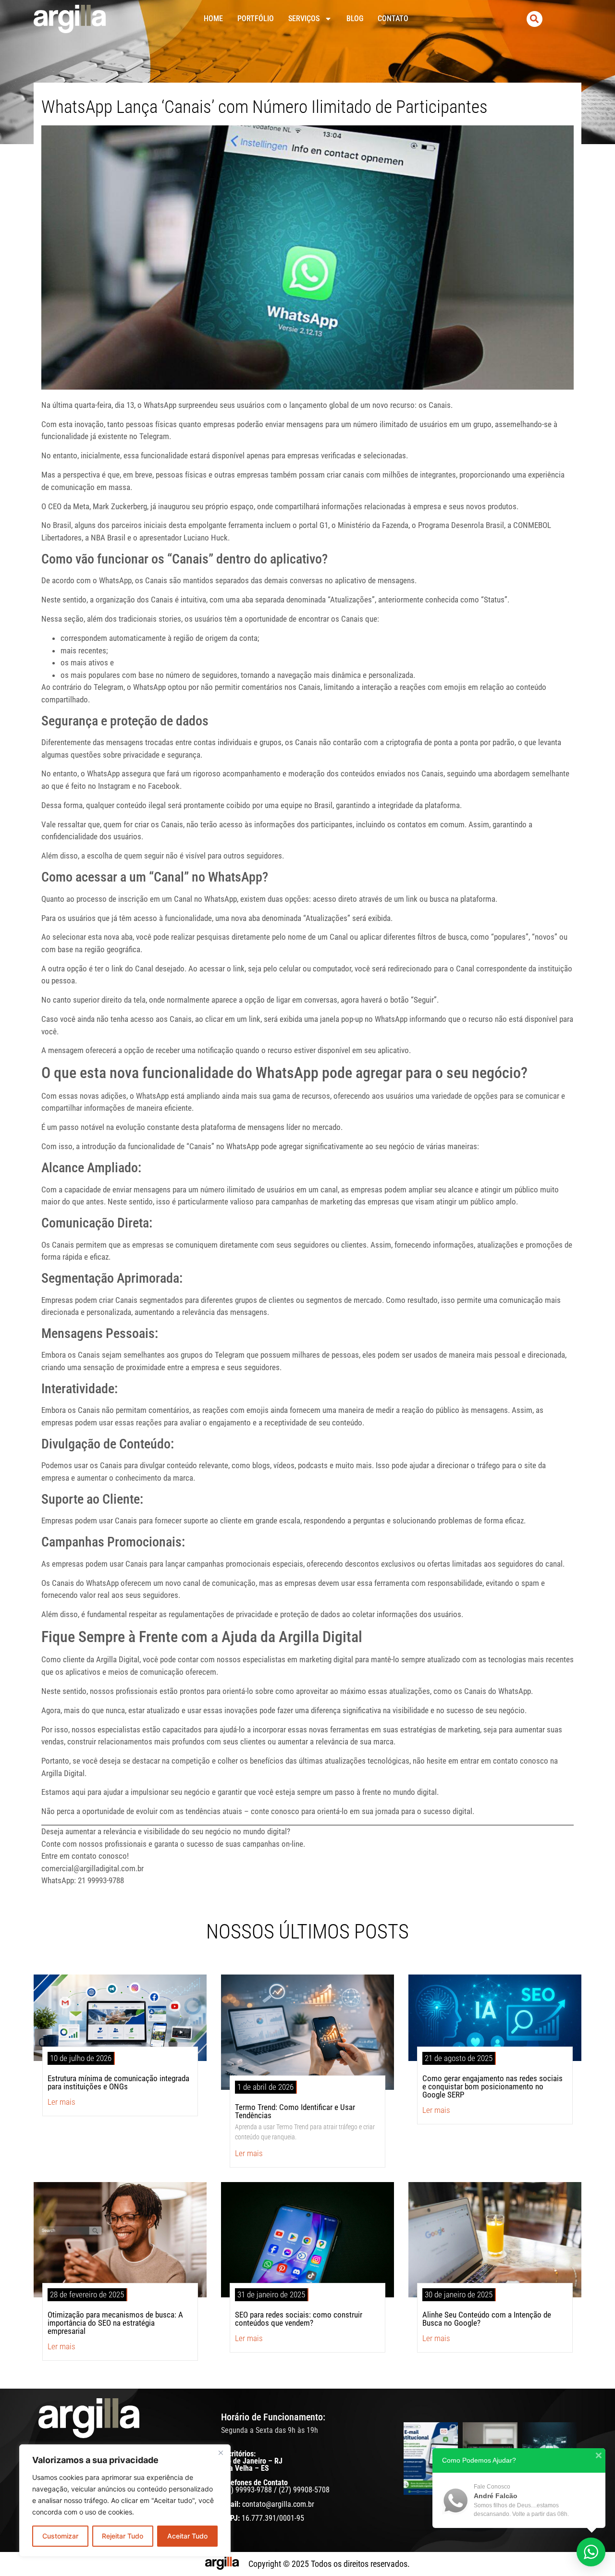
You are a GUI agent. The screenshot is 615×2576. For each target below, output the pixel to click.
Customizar (60, 2536)
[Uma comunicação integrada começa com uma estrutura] (431, 2459)
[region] (125, 2501)
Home (213, 18)
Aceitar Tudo (187, 2536)
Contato (393, 18)
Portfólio (256, 18)
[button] (535, 19)
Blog (355, 18)
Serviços (304, 18)
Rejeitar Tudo (123, 2536)
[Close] (221, 2453)
